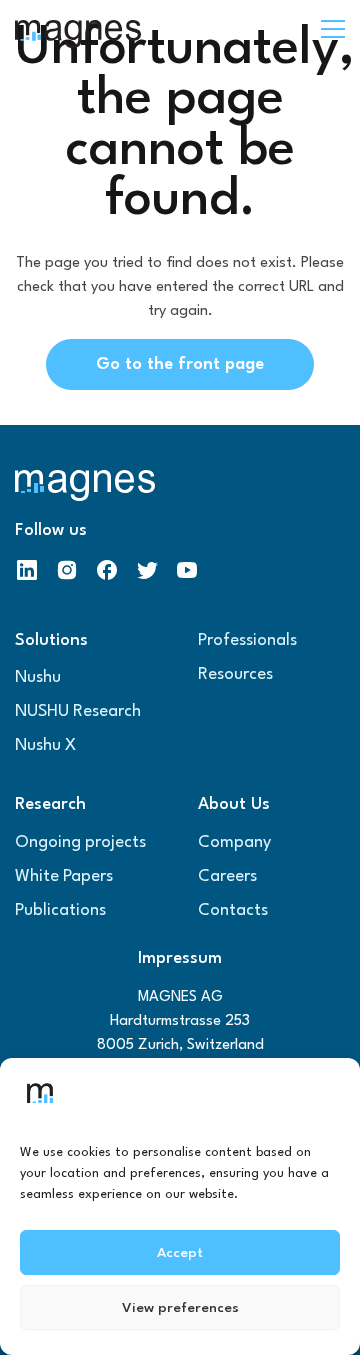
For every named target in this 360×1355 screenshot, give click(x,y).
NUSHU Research (78, 711)
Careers (227, 876)
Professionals (247, 640)
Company (234, 842)
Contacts (233, 910)
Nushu (38, 677)
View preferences (180, 1308)
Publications (60, 910)
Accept (180, 1253)
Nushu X (45, 745)
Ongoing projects (80, 842)
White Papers (64, 876)
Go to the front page (180, 364)
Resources (235, 674)
